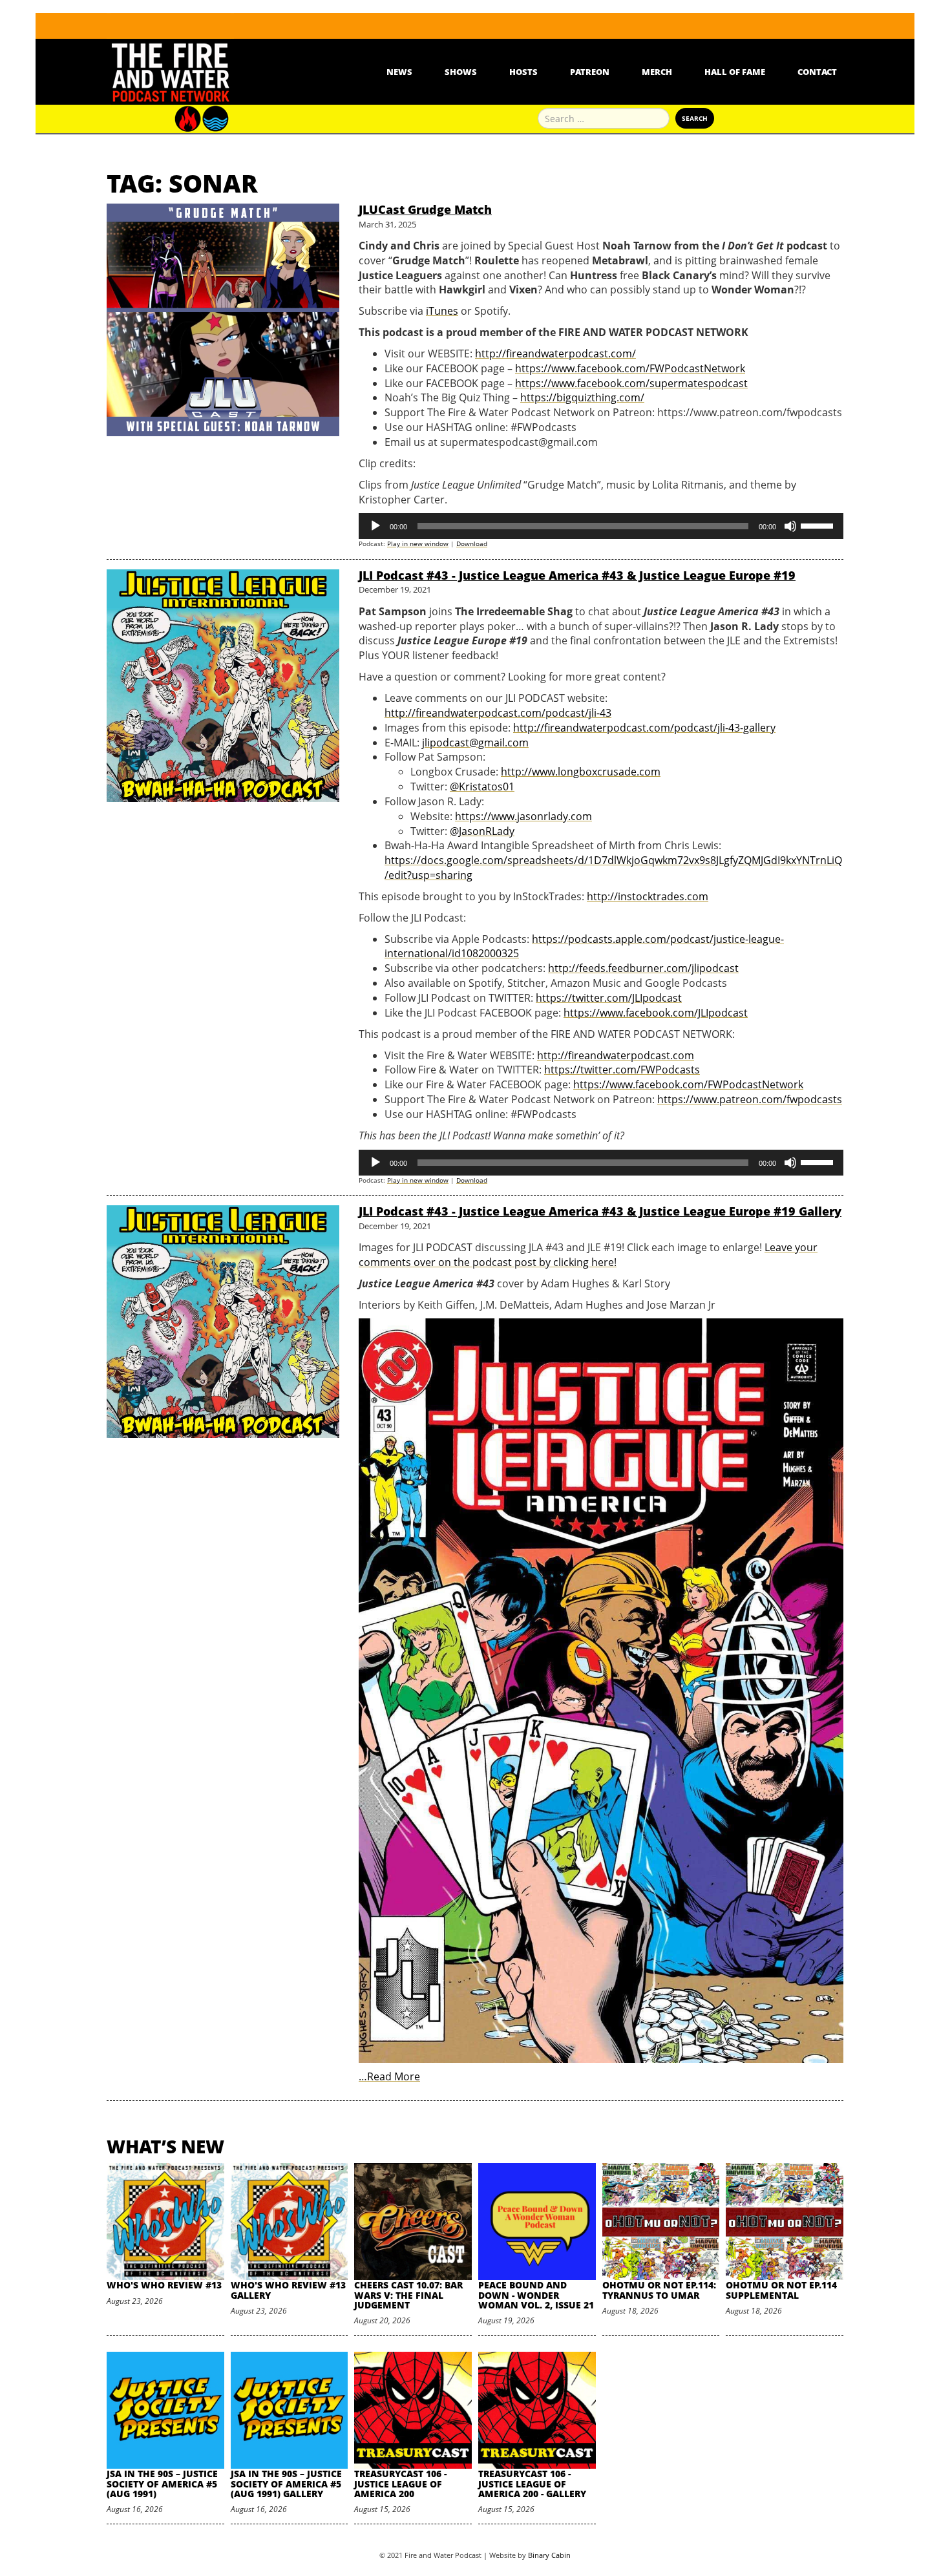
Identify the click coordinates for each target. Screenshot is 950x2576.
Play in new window (418, 544)
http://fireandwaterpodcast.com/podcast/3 (498, 713)
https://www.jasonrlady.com (523, 816)
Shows (461, 72)
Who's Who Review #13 (164, 2285)
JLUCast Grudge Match (425, 209)
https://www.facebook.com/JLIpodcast (656, 1013)
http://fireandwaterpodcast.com (616, 1055)
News (399, 72)
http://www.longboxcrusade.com (581, 772)
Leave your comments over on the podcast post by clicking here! (588, 1255)
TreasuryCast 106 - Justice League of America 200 (400, 2484)
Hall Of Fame (735, 72)
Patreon (590, 72)
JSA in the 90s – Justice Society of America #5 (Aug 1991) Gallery (286, 2484)
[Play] (375, 526)
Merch (657, 72)
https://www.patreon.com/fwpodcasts (750, 1099)
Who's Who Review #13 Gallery (288, 2290)
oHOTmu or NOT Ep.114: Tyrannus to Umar (659, 2290)
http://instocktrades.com (648, 896)
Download (472, 544)
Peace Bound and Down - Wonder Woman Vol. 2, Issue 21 (536, 2295)
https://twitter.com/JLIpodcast (609, 998)
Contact (817, 72)
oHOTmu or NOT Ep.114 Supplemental (781, 2290)
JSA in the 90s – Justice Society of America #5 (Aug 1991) (162, 2484)
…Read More (389, 2076)
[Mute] (790, 526)
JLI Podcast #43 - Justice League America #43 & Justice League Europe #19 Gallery (600, 1211)
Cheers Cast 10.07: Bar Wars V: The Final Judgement (408, 2295)
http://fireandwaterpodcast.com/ (555, 354)
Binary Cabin (549, 2555)
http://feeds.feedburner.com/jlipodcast (643, 968)
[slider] (819, 525)
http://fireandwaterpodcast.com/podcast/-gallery (644, 728)
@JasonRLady (482, 831)
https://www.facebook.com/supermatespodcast (631, 383)
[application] (601, 526)
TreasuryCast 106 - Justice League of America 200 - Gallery (532, 2484)
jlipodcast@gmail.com (475, 743)
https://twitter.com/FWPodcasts (622, 1070)
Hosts (523, 72)
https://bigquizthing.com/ (582, 397)
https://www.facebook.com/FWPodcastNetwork (630, 368)
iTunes (442, 311)
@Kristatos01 (482, 787)
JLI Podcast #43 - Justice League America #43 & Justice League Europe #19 (577, 575)
